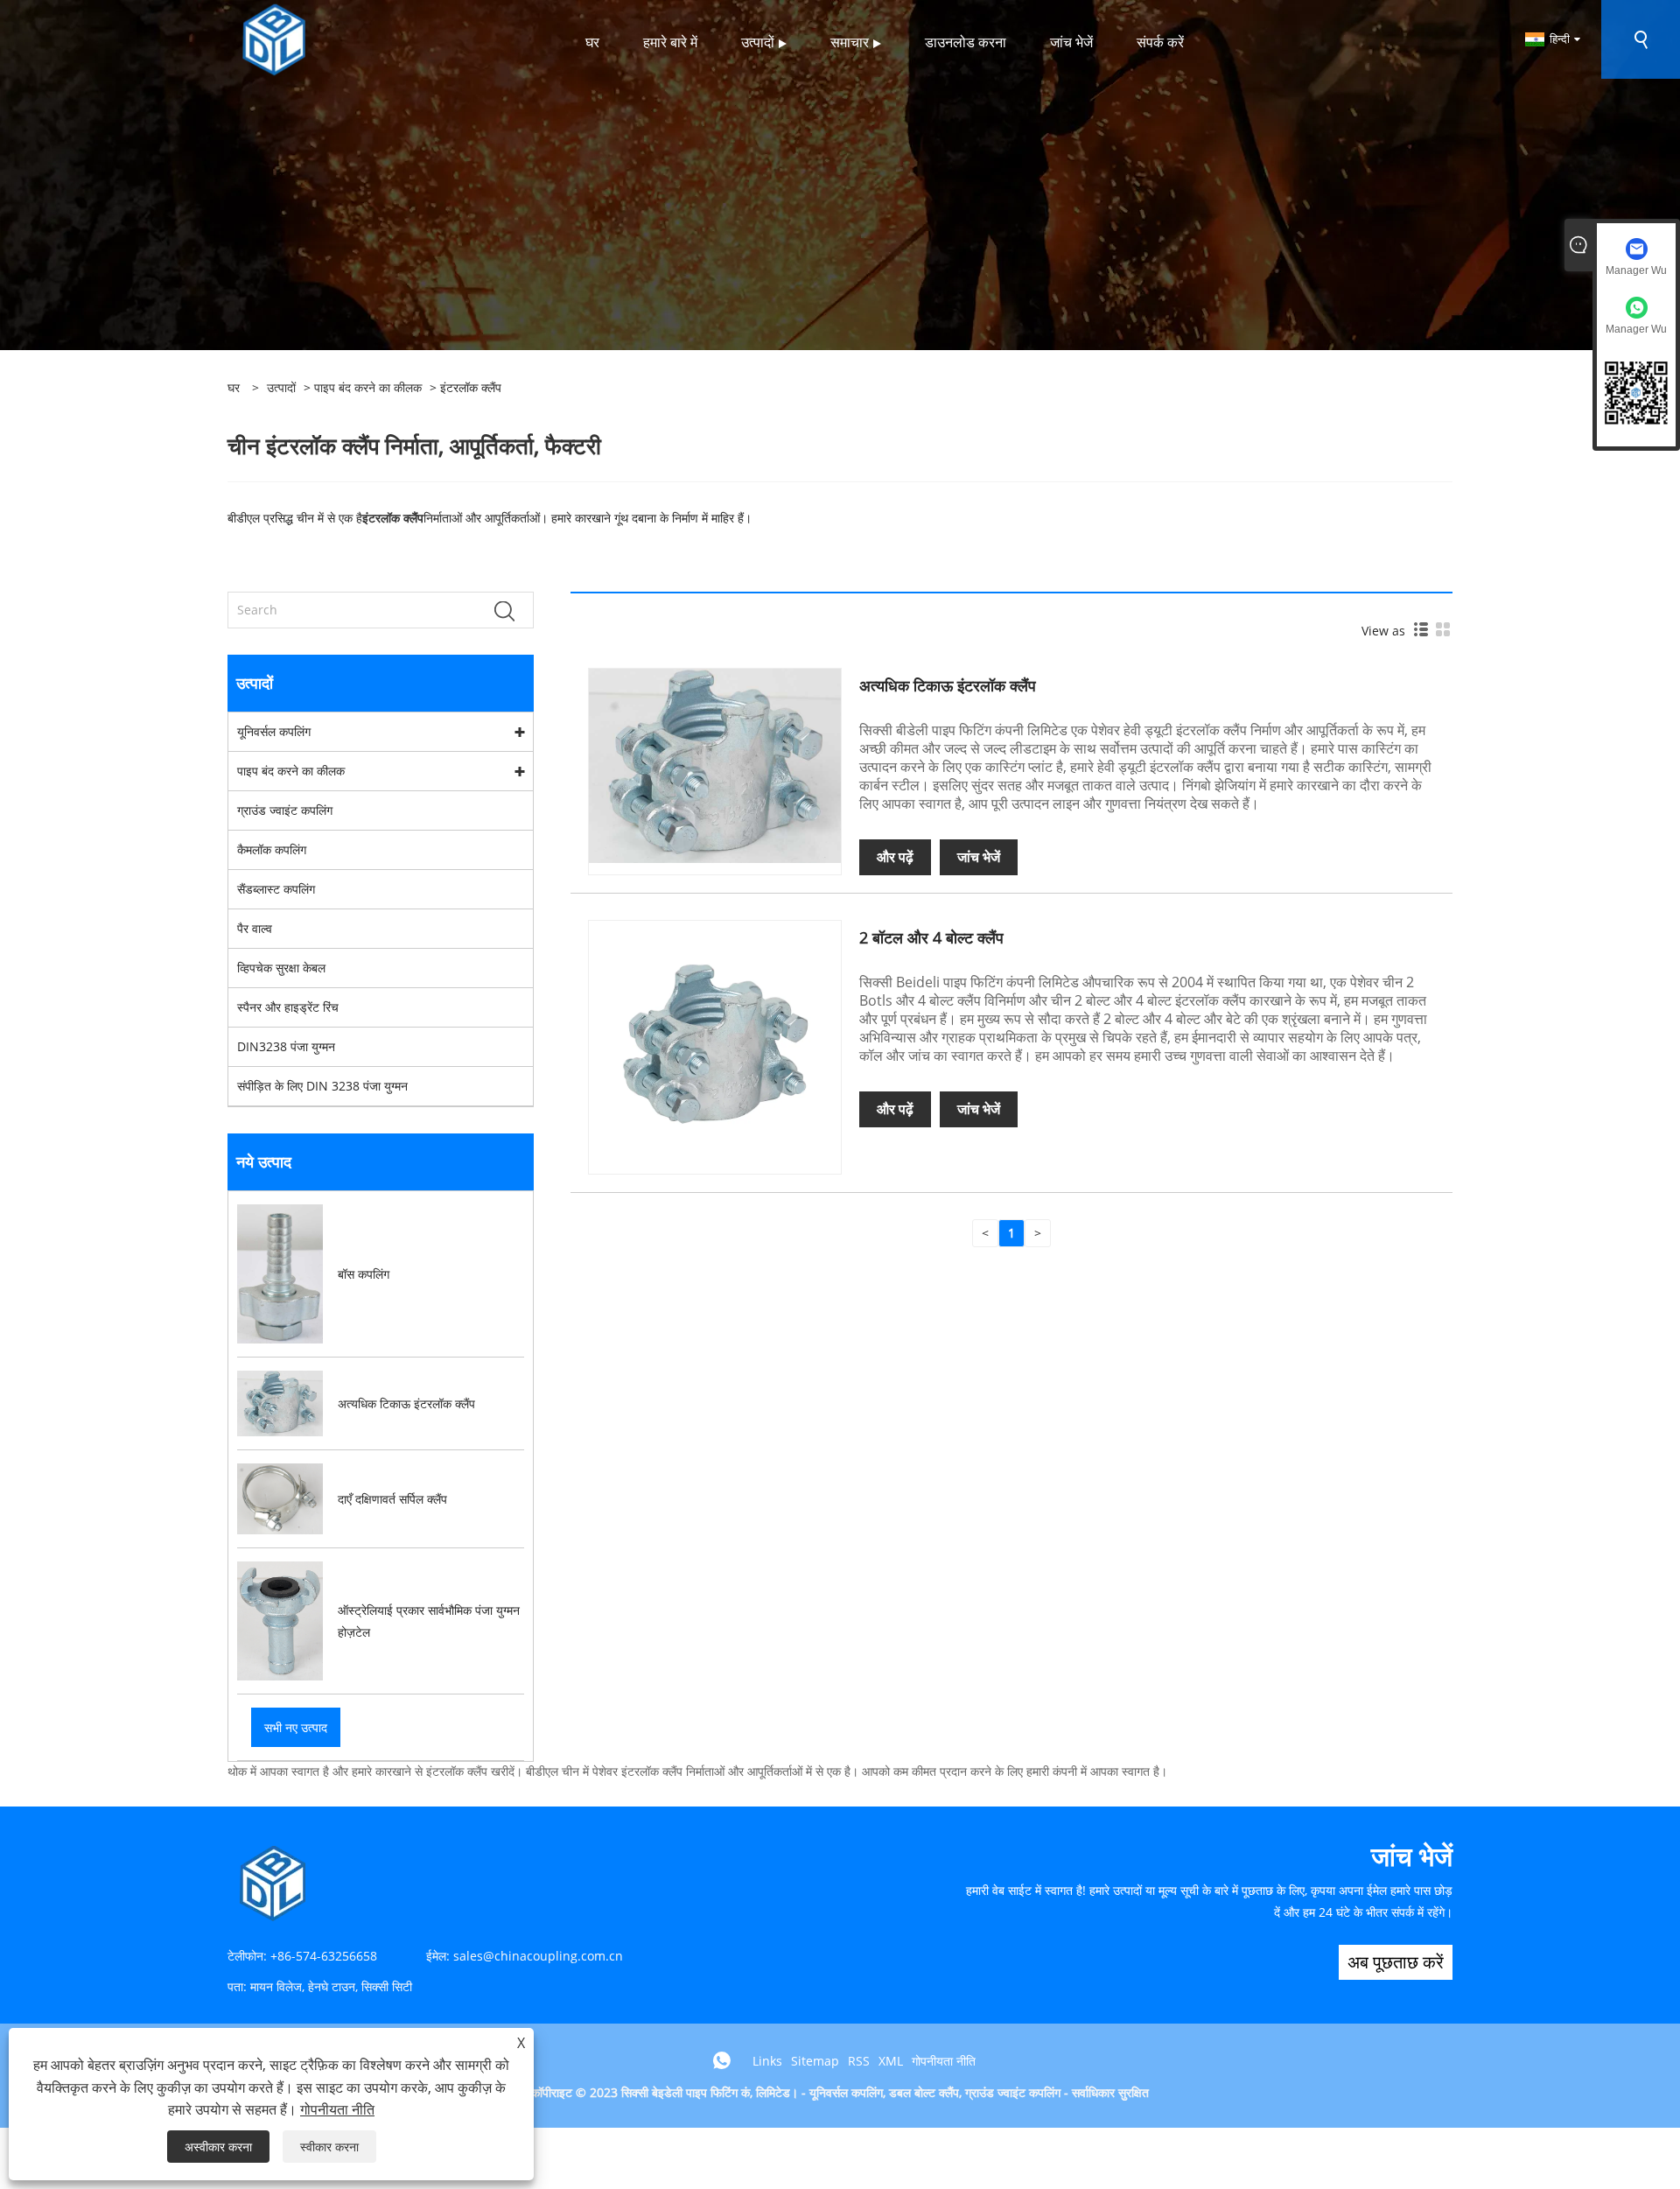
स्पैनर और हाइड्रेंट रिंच (288, 1007)
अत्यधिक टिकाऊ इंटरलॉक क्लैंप (948, 685)
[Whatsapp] (722, 2060)
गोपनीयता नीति (944, 2061)
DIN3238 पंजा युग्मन (286, 1046)
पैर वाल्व (255, 928)
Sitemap (815, 2061)
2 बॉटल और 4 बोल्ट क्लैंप (931, 937)
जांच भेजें (979, 857)
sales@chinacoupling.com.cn (538, 1956)
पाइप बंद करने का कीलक (368, 387)
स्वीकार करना (329, 2147)
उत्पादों (281, 387)
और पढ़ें (895, 857)
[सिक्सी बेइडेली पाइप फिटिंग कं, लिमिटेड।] (274, 38)
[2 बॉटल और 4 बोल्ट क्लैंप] (715, 1045)
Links (767, 2061)
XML (891, 2061)
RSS (859, 2061)
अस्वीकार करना (218, 2147)
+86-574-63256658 (324, 1956)
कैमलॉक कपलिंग (272, 849)
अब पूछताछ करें (1396, 1962)
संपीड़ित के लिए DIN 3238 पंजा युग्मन (322, 1086)
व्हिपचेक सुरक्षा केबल (281, 968)
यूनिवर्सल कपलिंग (274, 731)
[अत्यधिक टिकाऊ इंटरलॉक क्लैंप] (715, 765)
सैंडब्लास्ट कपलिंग (276, 889)
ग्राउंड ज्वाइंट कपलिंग (285, 810)
